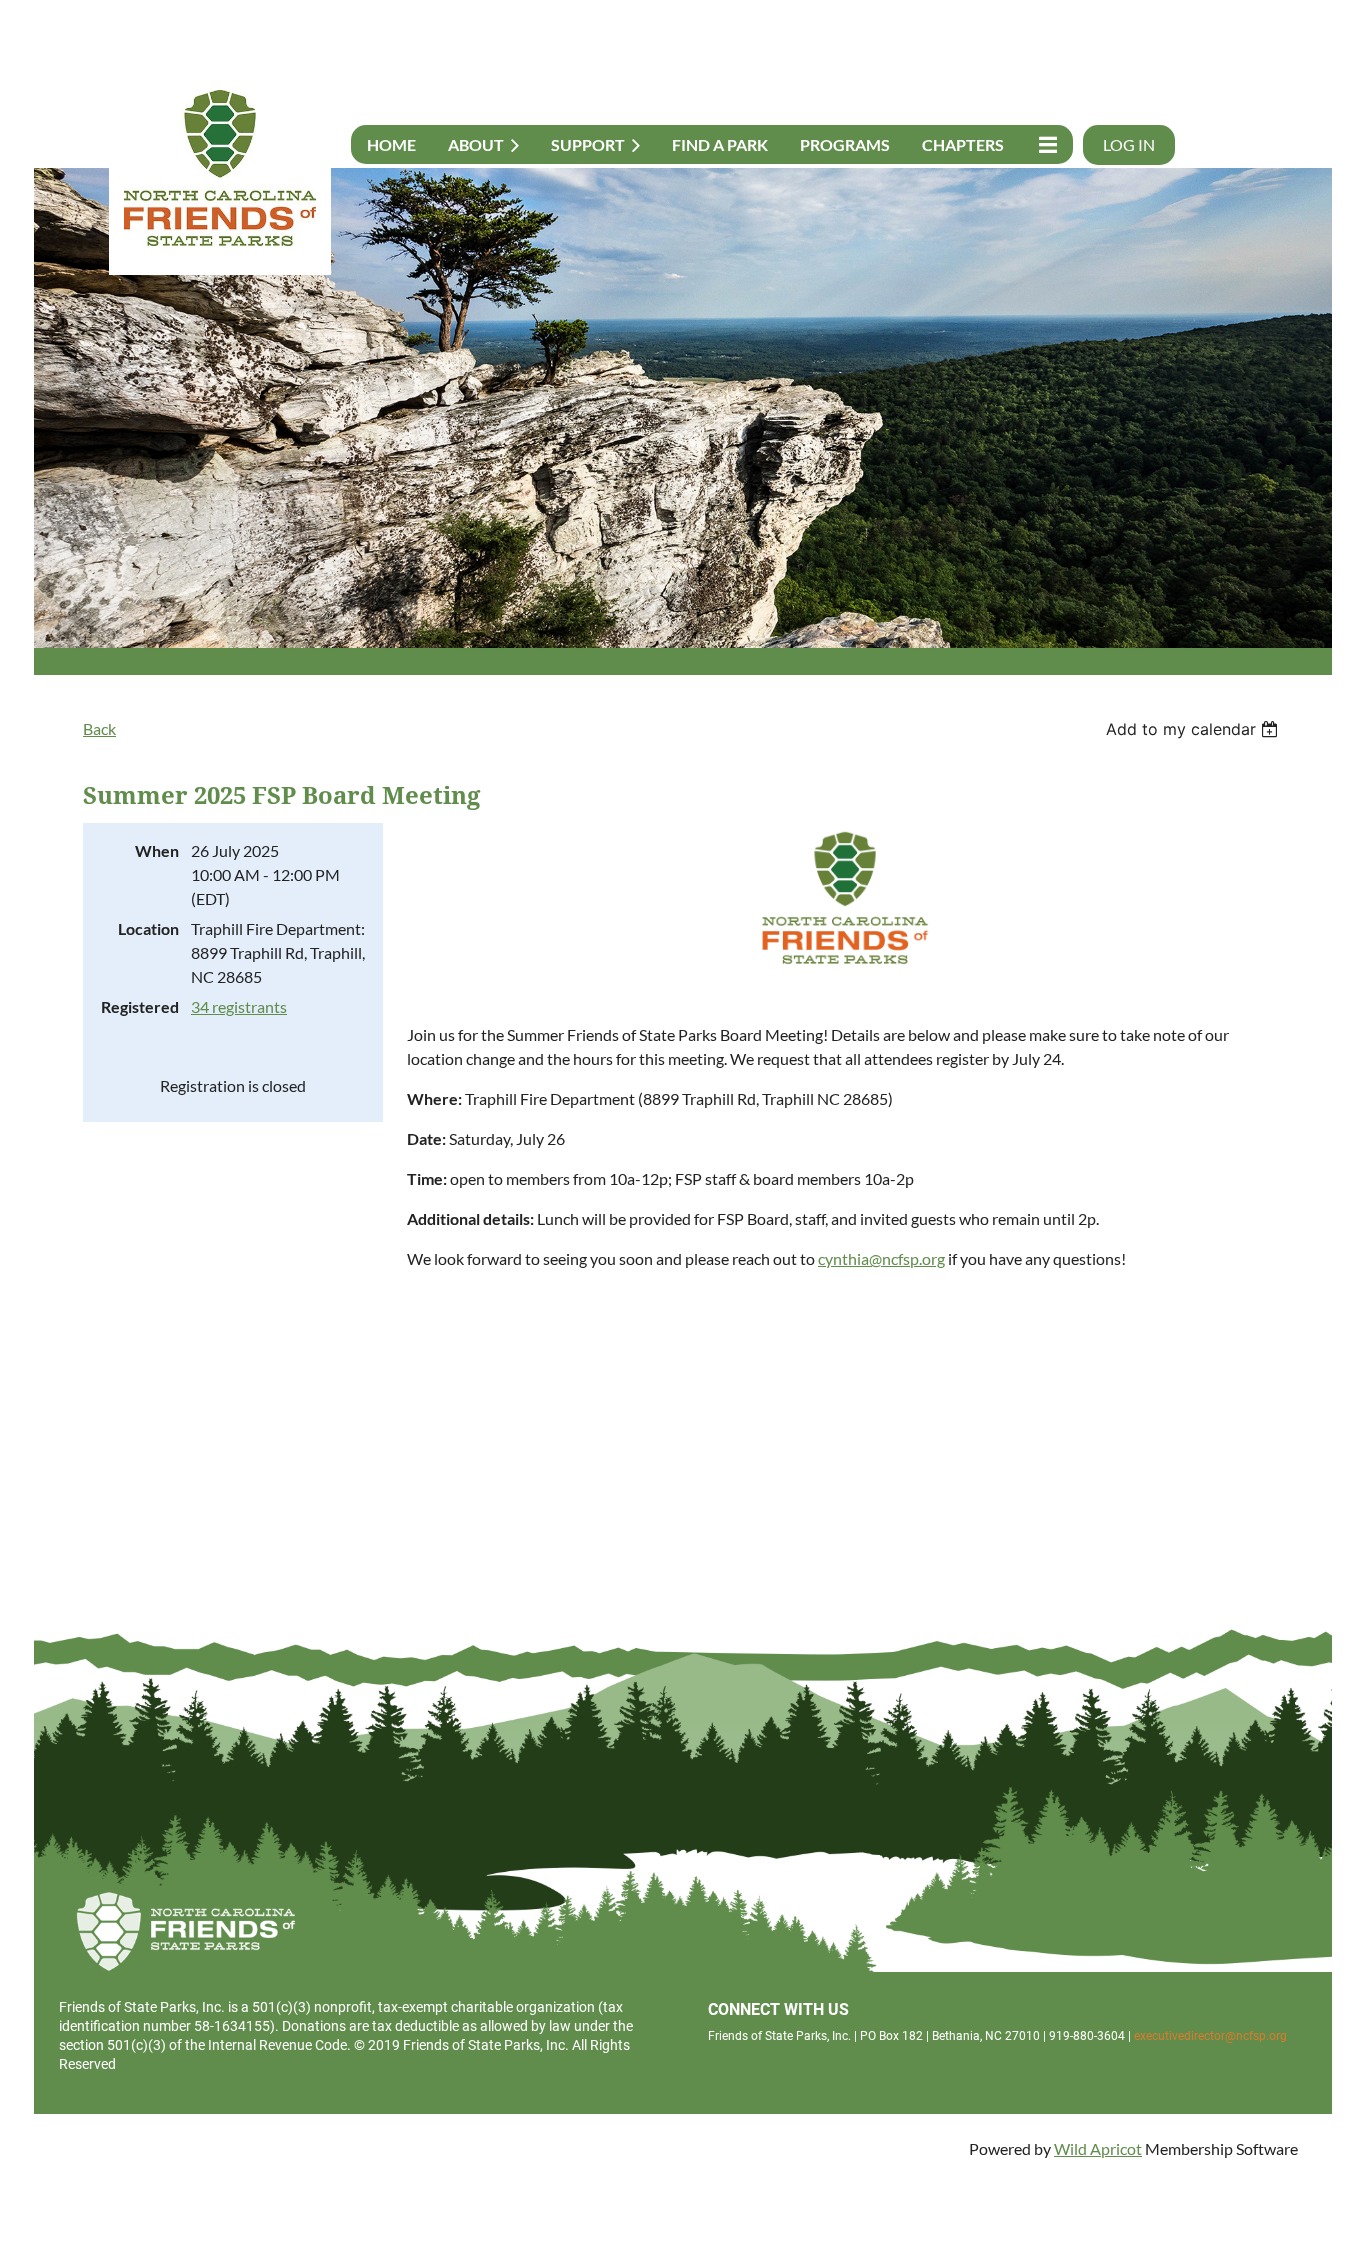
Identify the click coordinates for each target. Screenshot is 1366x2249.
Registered (140, 1006)
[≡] (1046, 144)
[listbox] (1194, 729)
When (157, 850)
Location (148, 928)
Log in (1129, 144)
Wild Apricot (1098, 2148)
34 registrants (239, 1006)
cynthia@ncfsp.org (881, 1258)
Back (99, 728)
